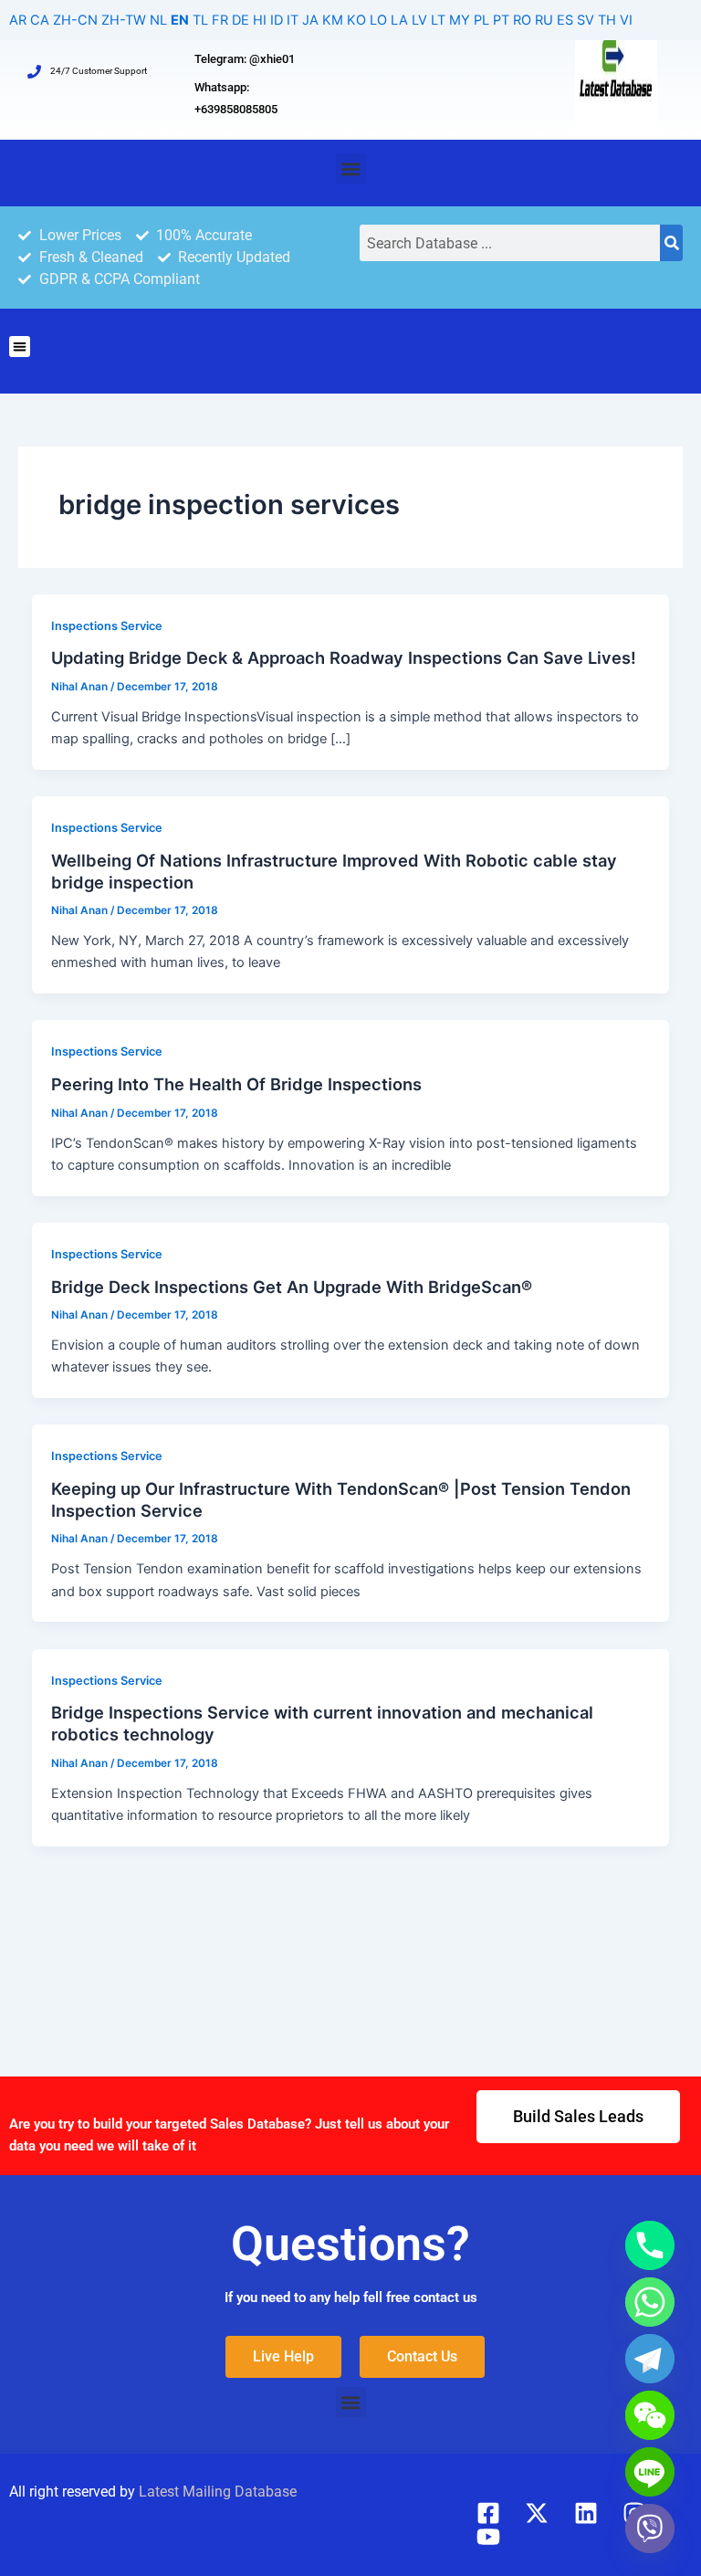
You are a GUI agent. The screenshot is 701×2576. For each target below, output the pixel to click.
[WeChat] (650, 2415)
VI (626, 20)
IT (293, 20)
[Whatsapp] (650, 2302)
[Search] (671, 243)
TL (200, 20)
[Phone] (650, 2245)
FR (220, 20)
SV (586, 20)
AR (18, 20)
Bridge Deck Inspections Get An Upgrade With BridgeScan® (292, 1287)
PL (481, 20)
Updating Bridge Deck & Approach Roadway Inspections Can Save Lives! (344, 657)
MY (460, 20)
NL (158, 20)
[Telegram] (650, 2359)
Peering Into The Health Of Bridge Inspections (236, 1084)
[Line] (650, 2472)
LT (438, 20)
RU (544, 20)
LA (399, 20)
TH (607, 20)
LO (378, 20)
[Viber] (650, 2529)
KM (333, 20)
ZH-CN (75, 20)
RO (522, 20)
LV (419, 20)
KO (356, 20)
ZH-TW (124, 20)
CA (40, 20)
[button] (351, 168)
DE (241, 20)
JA (310, 20)
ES (565, 20)
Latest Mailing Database (218, 2492)
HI (260, 20)
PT (501, 20)
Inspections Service (107, 626)
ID (277, 20)
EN (180, 20)
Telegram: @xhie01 (245, 59)
